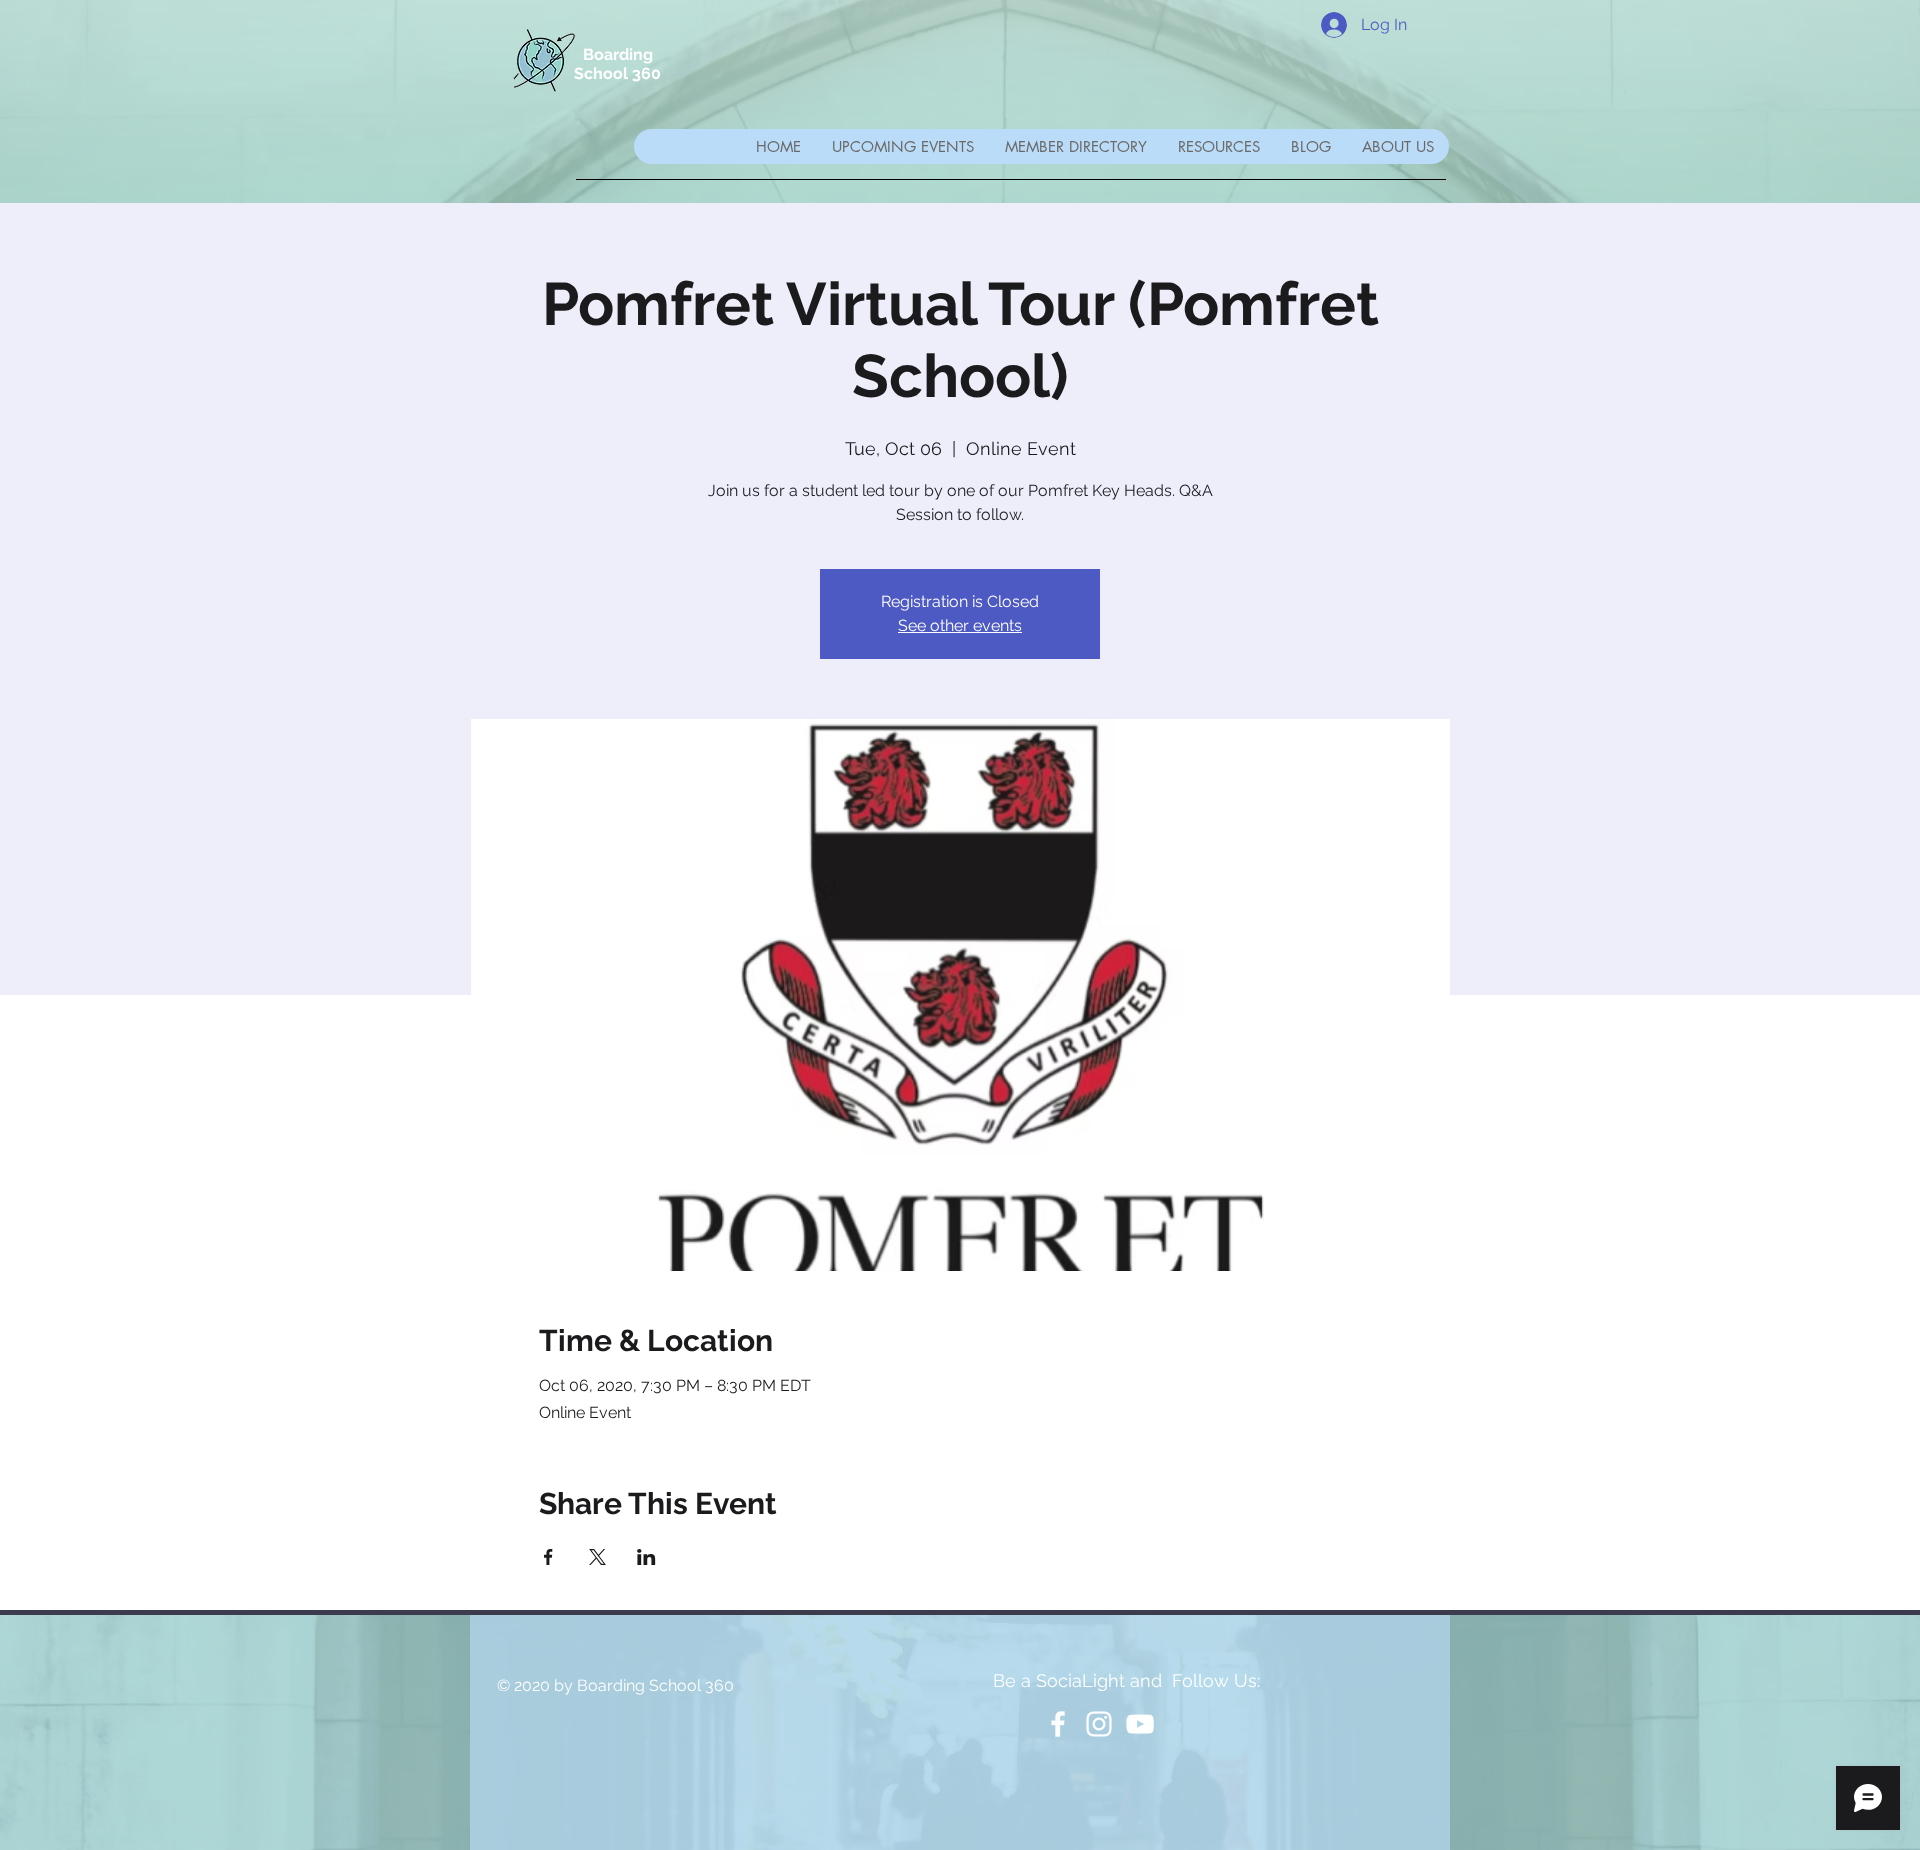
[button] (1075, 146)
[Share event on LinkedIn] (646, 1557)
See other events (960, 625)
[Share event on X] (597, 1557)
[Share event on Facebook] (548, 1557)
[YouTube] (1140, 1724)
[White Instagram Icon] (1099, 1724)
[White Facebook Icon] (1058, 1724)
